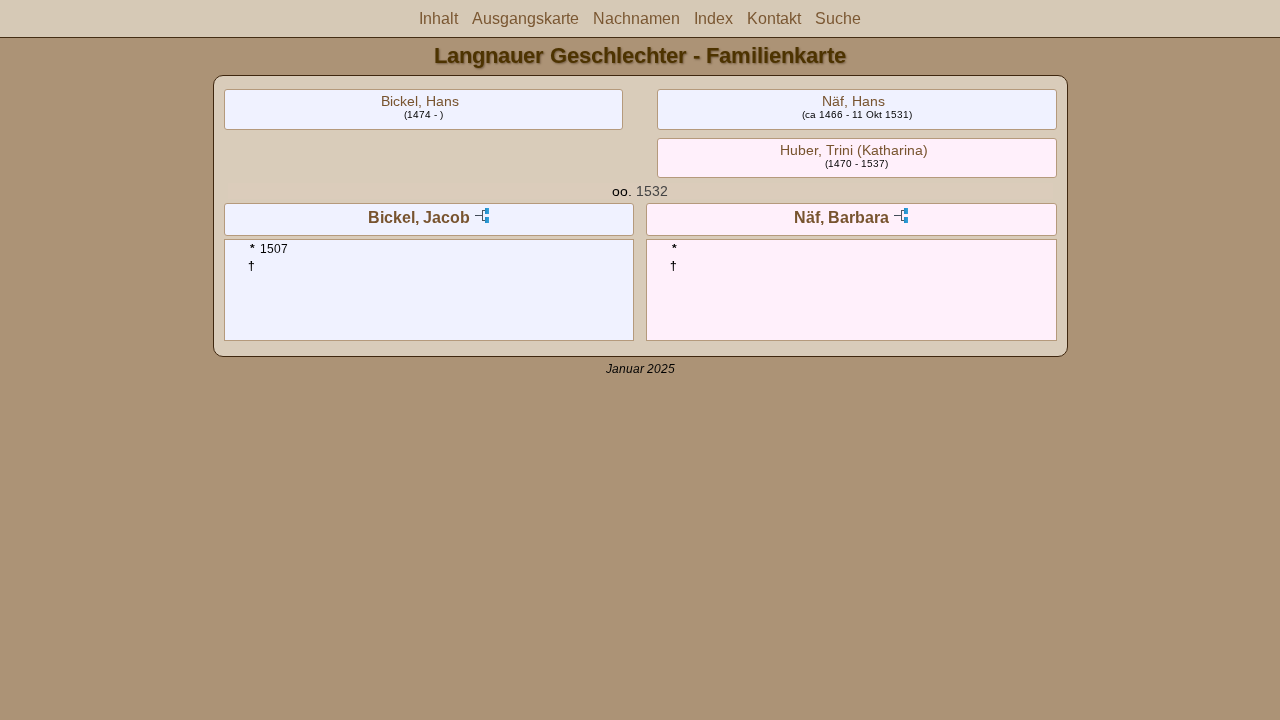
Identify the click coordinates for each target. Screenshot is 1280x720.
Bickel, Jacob (419, 217)
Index (713, 18)
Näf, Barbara (841, 217)
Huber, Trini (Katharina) (854, 150)
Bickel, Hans (420, 101)
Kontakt (774, 18)
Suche (838, 18)
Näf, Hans (853, 101)
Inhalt (438, 18)
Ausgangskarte (525, 18)
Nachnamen (636, 18)
